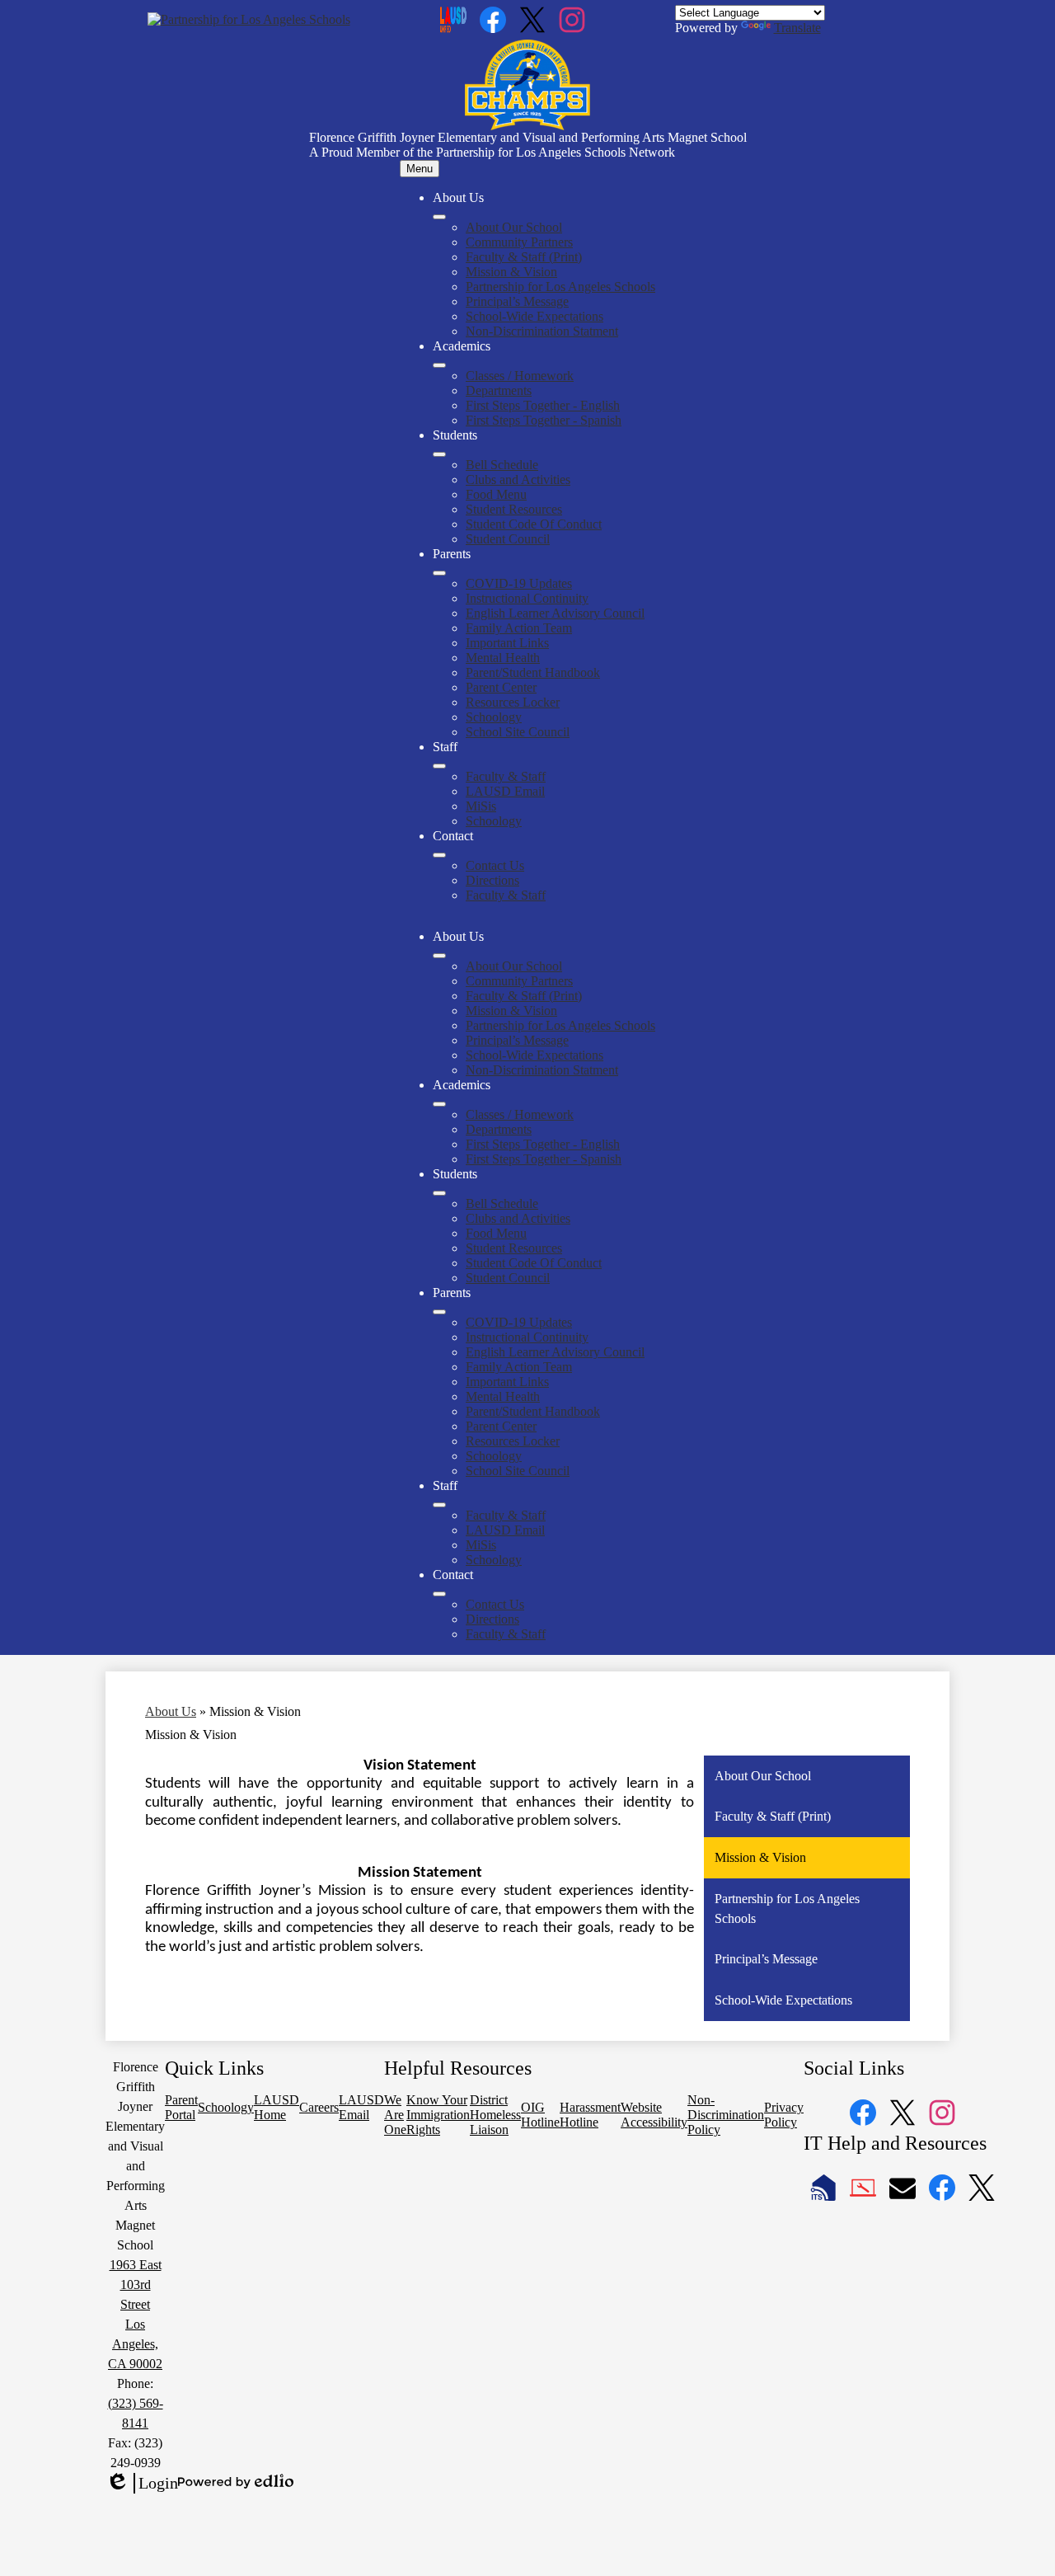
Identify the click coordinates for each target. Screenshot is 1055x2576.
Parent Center (501, 687)
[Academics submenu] (439, 365)
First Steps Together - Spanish (544, 420)
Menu (420, 169)
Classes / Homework (520, 376)
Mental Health (503, 658)
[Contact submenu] (439, 855)
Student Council (508, 539)
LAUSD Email (505, 791)
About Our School (514, 227)
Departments (499, 390)
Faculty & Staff (506, 776)
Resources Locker (513, 702)
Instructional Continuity (527, 598)
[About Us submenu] (439, 217)
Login (142, 2484)
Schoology (494, 717)
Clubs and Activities (518, 479)
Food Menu (496, 494)
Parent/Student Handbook (533, 672)
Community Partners (519, 242)
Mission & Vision (511, 272)
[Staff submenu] (439, 766)
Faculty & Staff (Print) (524, 257)
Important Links (507, 643)
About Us (171, 1711)
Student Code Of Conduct (534, 524)
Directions (492, 880)
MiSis (481, 806)
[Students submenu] (439, 454)
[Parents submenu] (439, 573)
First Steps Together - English (543, 405)
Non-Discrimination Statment (542, 331)
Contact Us (495, 865)
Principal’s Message (517, 301)
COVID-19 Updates (519, 583)
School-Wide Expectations (535, 316)
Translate (797, 28)
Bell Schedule (502, 465)
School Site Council (518, 732)
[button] (439, 956)
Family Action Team (519, 628)
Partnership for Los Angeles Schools (560, 287)
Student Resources (514, 509)
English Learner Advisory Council (555, 613)
